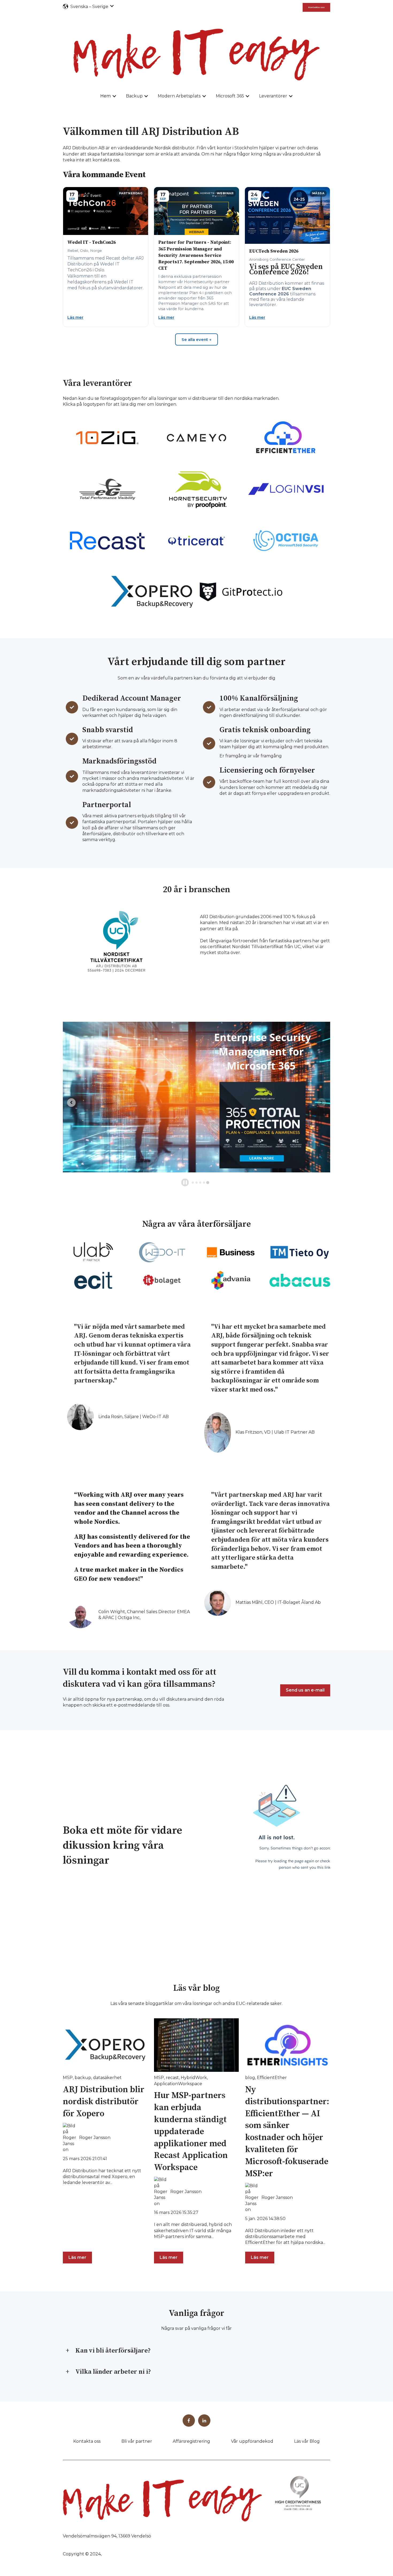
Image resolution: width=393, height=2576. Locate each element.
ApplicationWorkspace (178, 2084)
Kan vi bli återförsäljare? (113, 2351)
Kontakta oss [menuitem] (87, 2441)
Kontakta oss (316, 7)
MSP (68, 2078)
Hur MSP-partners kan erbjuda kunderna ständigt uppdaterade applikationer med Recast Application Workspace (191, 2132)
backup (83, 2078)
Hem (105, 96)
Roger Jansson (95, 2138)
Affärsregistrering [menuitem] (191, 2441)
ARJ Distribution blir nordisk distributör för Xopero (104, 2102)
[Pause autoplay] (185, 1182)
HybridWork (194, 2078)
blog (250, 2078)
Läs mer (75, 317)
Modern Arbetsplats (179, 96)
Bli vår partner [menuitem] (137, 2441)
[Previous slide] (71, 1103)
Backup (134, 96)
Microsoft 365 (230, 96)
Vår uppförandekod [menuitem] (252, 2441)
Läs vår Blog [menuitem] (307, 2441)
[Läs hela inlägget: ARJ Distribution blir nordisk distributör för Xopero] (105, 2045)
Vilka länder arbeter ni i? (113, 2372)
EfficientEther (272, 2078)
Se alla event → (196, 339)
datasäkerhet (107, 2078)
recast (172, 2078)
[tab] (193, 1183)
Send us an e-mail (305, 1690)
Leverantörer (273, 96)
